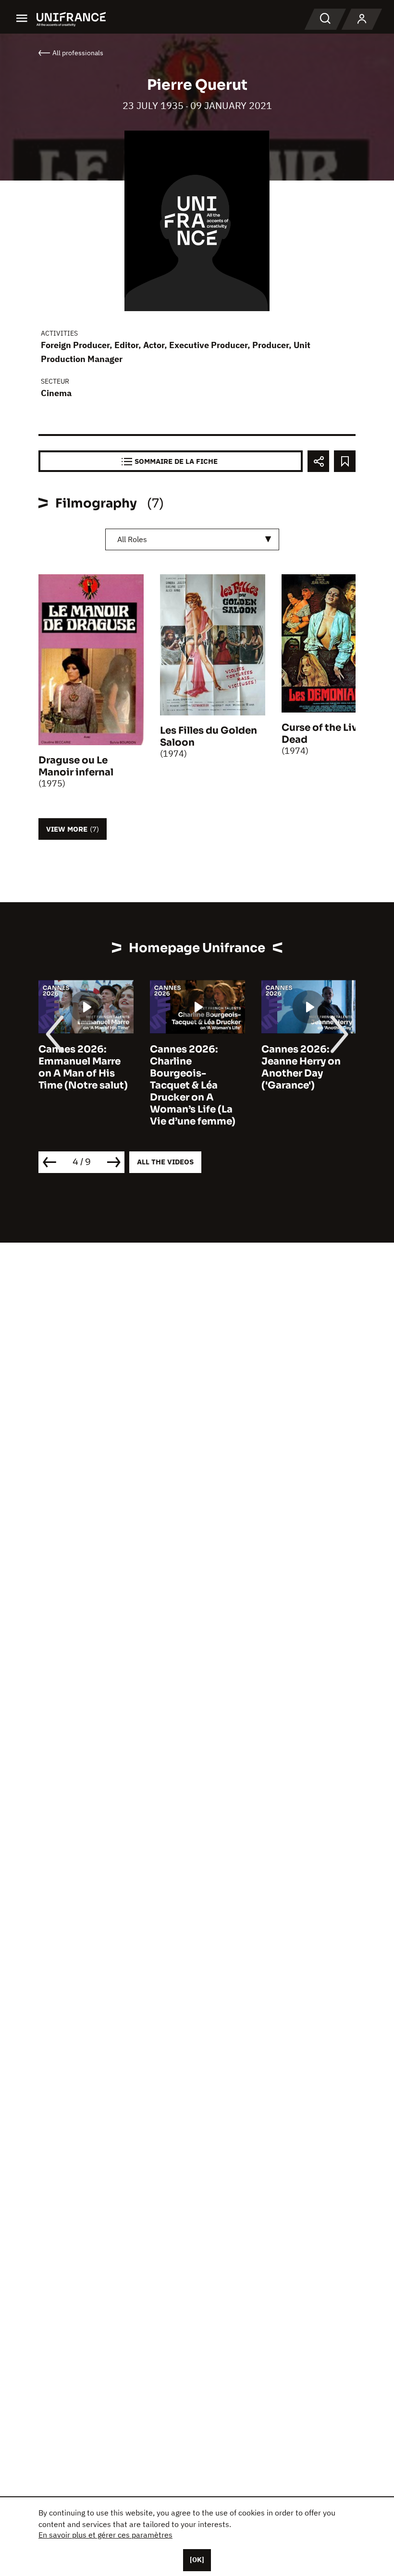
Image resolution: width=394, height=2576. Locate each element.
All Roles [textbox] (132, 539)
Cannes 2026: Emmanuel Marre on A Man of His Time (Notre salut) (83, 1067)
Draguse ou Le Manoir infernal (76, 766)
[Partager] (318, 461)
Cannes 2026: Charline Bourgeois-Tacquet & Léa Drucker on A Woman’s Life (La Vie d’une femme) (193, 1085)
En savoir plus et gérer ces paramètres (105, 2535)
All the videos (165, 1162)
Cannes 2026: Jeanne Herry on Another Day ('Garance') (301, 1067)
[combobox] (192, 539)
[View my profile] (362, 19)
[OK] (197, 2560)
